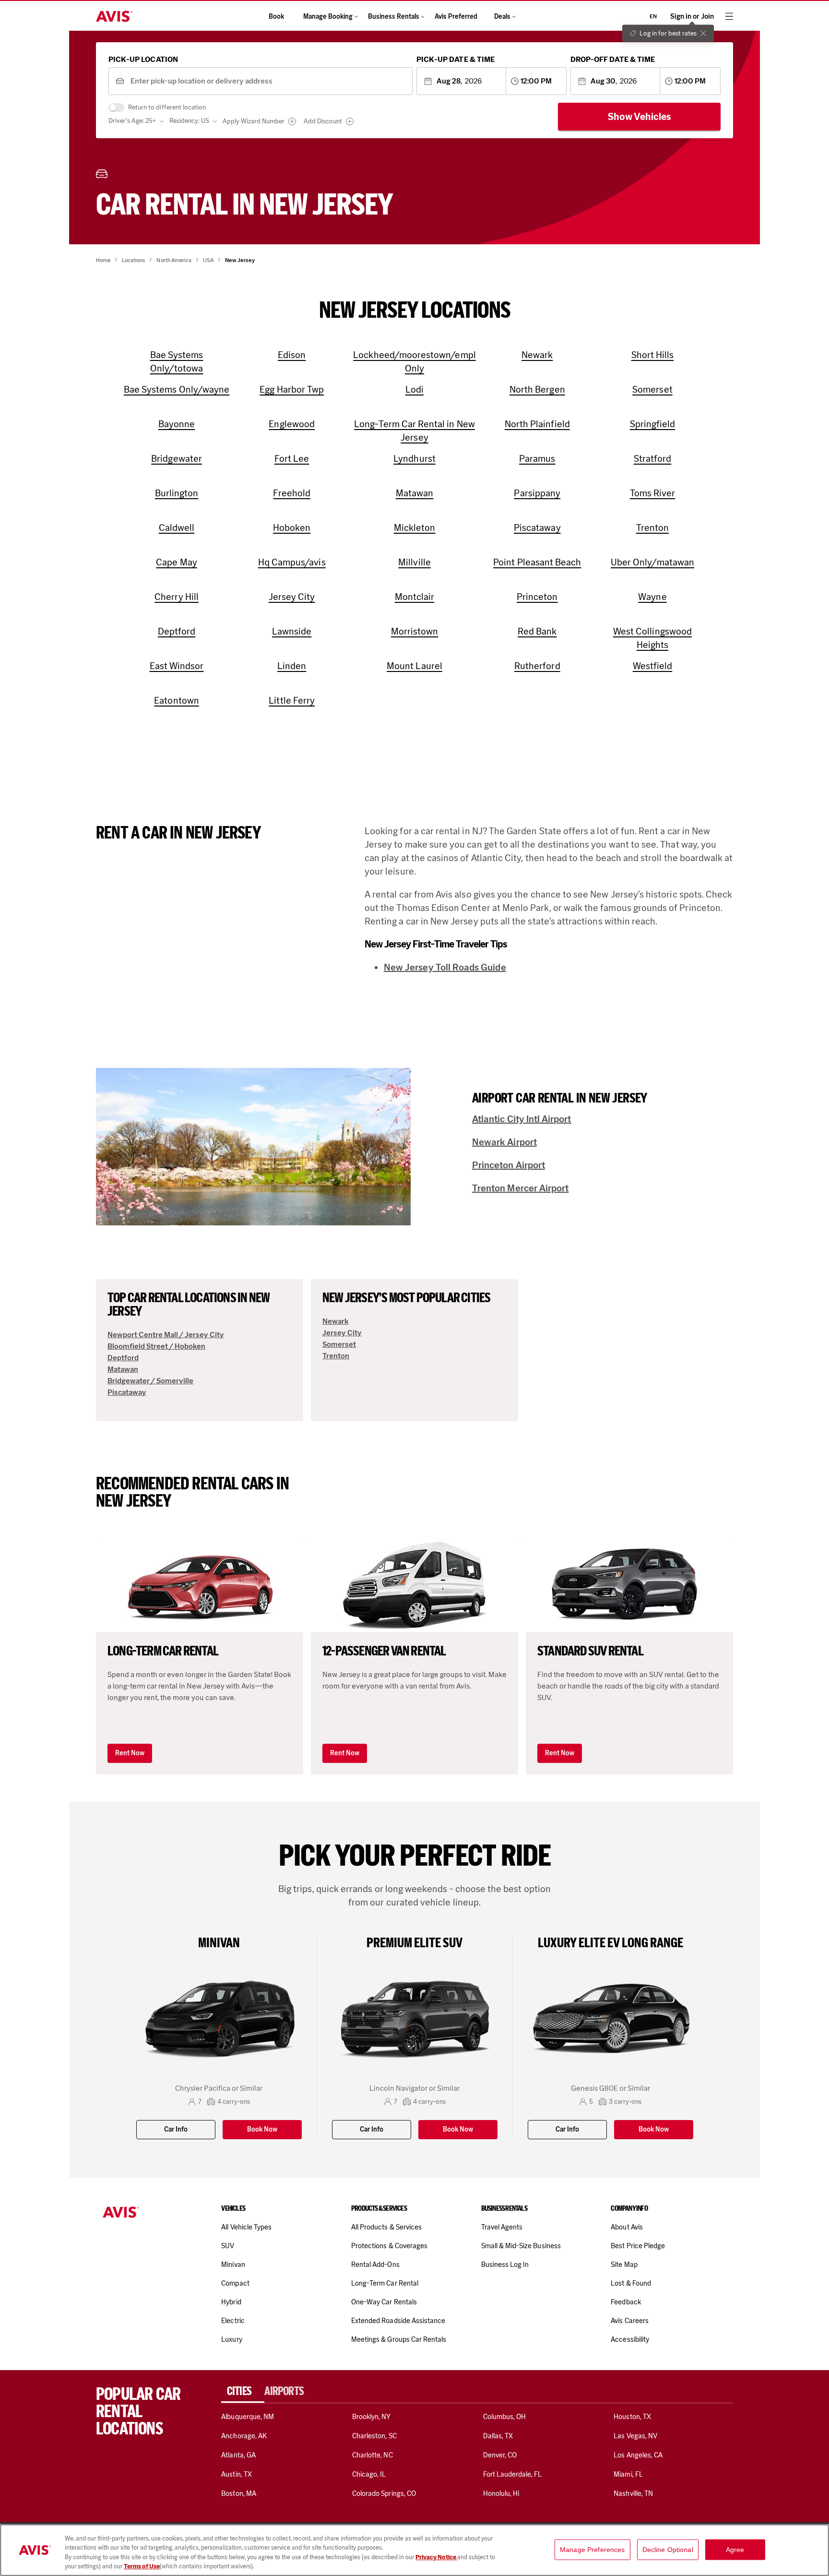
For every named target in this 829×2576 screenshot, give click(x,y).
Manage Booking (328, 17)
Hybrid (231, 2302)
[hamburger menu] (729, 16)
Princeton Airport (509, 1165)
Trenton (336, 1356)
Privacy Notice (436, 2557)
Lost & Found (631, 2283)
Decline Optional (668, 2550)
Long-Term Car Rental (385, 2283)
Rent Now (130, 1753)
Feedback (626, 2302)
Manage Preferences (592, 2550)
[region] (414, 2550)
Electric (233, 2321)
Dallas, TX (498, 2436)
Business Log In (505, 2264)
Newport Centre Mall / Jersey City (166, 1335)
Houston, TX (632, 2417)
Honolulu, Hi (501, 2493)
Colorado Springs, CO (384, 2493)
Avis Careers (630, 2321)
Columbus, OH (505, 2417)
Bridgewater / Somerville (150, 1381)
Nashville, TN (633, 2493)
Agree (735, 2550)
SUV (228, 2246)
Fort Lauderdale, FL (513, 2474)
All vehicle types (246, 2227)
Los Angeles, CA (638, 2455)
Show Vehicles (640, 117)
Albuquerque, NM (248, 2417)
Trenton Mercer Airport (520, 1188)
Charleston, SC (374, 2436)
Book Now (262, 2129)
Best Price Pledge (638, 2246)
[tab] (243, 2391)
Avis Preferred (456, 17)
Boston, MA (238, 2493)
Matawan (123, 1369)
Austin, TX (236, 2474)
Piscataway (127, 1392)
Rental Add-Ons (375, 2264)
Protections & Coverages (389, 2246)
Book (276, 17)
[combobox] (268, 81)
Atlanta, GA (238, 2455)
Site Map (624, 2264)
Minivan (233, 2264)
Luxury (231, 2339)
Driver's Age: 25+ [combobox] (132, 121)
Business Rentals (394, 17)
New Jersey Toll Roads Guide (445, 967)
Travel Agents (502, 2227)
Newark (335, 1321)
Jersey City (342, 1333)
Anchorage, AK (244, 2436)
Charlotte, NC (373, 2455)
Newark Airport (504, 1142)
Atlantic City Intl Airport (522, 1119)
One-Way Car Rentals (384, 2302)
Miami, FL (628, 2474)
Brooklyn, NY (372, 2417)
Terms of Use (142, 2566)
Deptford (123, 1358)
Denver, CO (500, 2455)
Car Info (176, 2129)
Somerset (339, 1344)
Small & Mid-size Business (521, 2246)
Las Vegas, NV (635, 2436)
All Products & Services (386, 2227)
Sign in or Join (692, 17)
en (653, 16)
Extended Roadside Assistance (398, 2321)
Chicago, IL (369, 2474)
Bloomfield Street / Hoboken (156, 1346)
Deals (502, 17)
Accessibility (630, 2339)
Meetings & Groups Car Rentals (399, 2339)
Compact (235, 2283)
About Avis (627, 2227)
